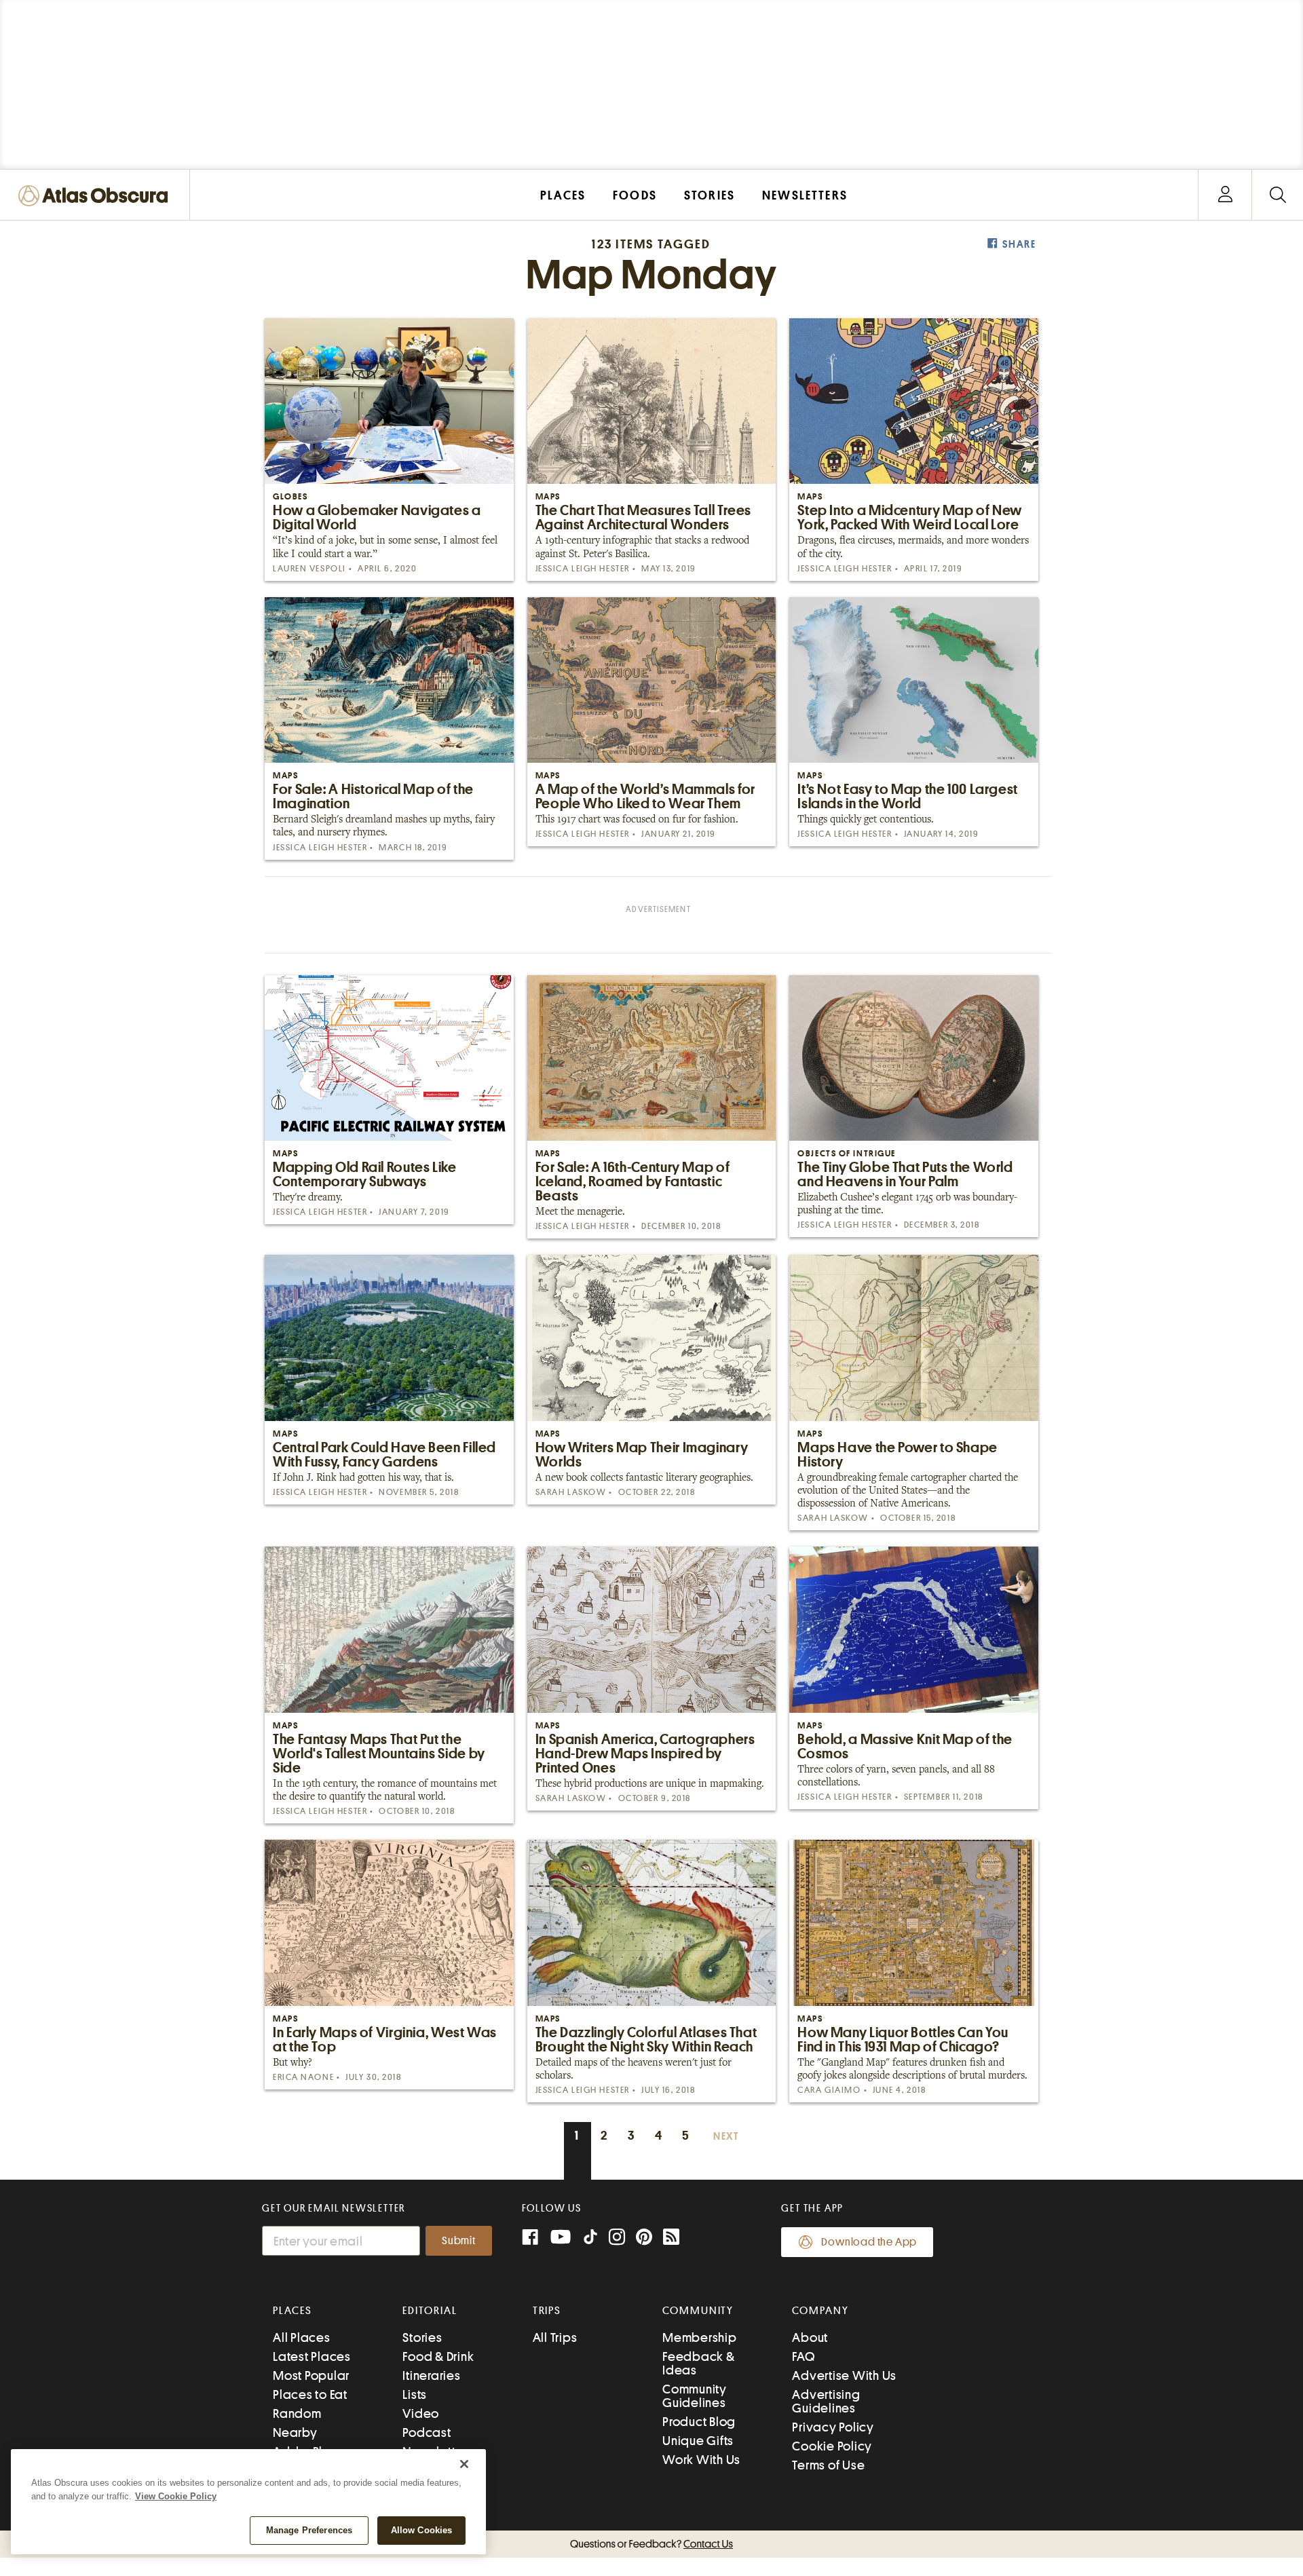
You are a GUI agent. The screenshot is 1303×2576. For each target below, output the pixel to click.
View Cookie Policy (176, 2496)
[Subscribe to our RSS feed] (671, 2238)
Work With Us (701, 2460)
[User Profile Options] (1225, 195)
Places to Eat (310, 2394)
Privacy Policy (833, 2427)
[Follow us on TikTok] (590, 2240)
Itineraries (431, 2375)
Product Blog (699, 2422)
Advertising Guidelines (826, 2401)
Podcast (427, 2432)
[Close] (464, 2464)
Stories (422, 2337)
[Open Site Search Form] (1278, 195)
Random (297, 2413)
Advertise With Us (844, 2375)
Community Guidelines (695, 2396)
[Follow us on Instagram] (617, 2238)
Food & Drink (438, 2356)
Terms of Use (828, 2465)
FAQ (803, 2356)
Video (421, 2413)
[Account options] (1225, 195)
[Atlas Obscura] (96, 196)
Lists (415, 2394)
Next (726, 2137)
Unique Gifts (698, 2441)
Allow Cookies (422, 2530)
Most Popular (311, 2375)
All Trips (555, 2337)
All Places (302, 2337)
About (810, 2337)
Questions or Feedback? (651, 2544)
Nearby (295, 2432)
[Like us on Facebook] (530, 2238)
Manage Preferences (309, 2530)
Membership (700, 2337)
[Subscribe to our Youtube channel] (561, 2238)
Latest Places (312, 2356)
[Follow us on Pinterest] (644, 2238)
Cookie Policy (832, 2446)
